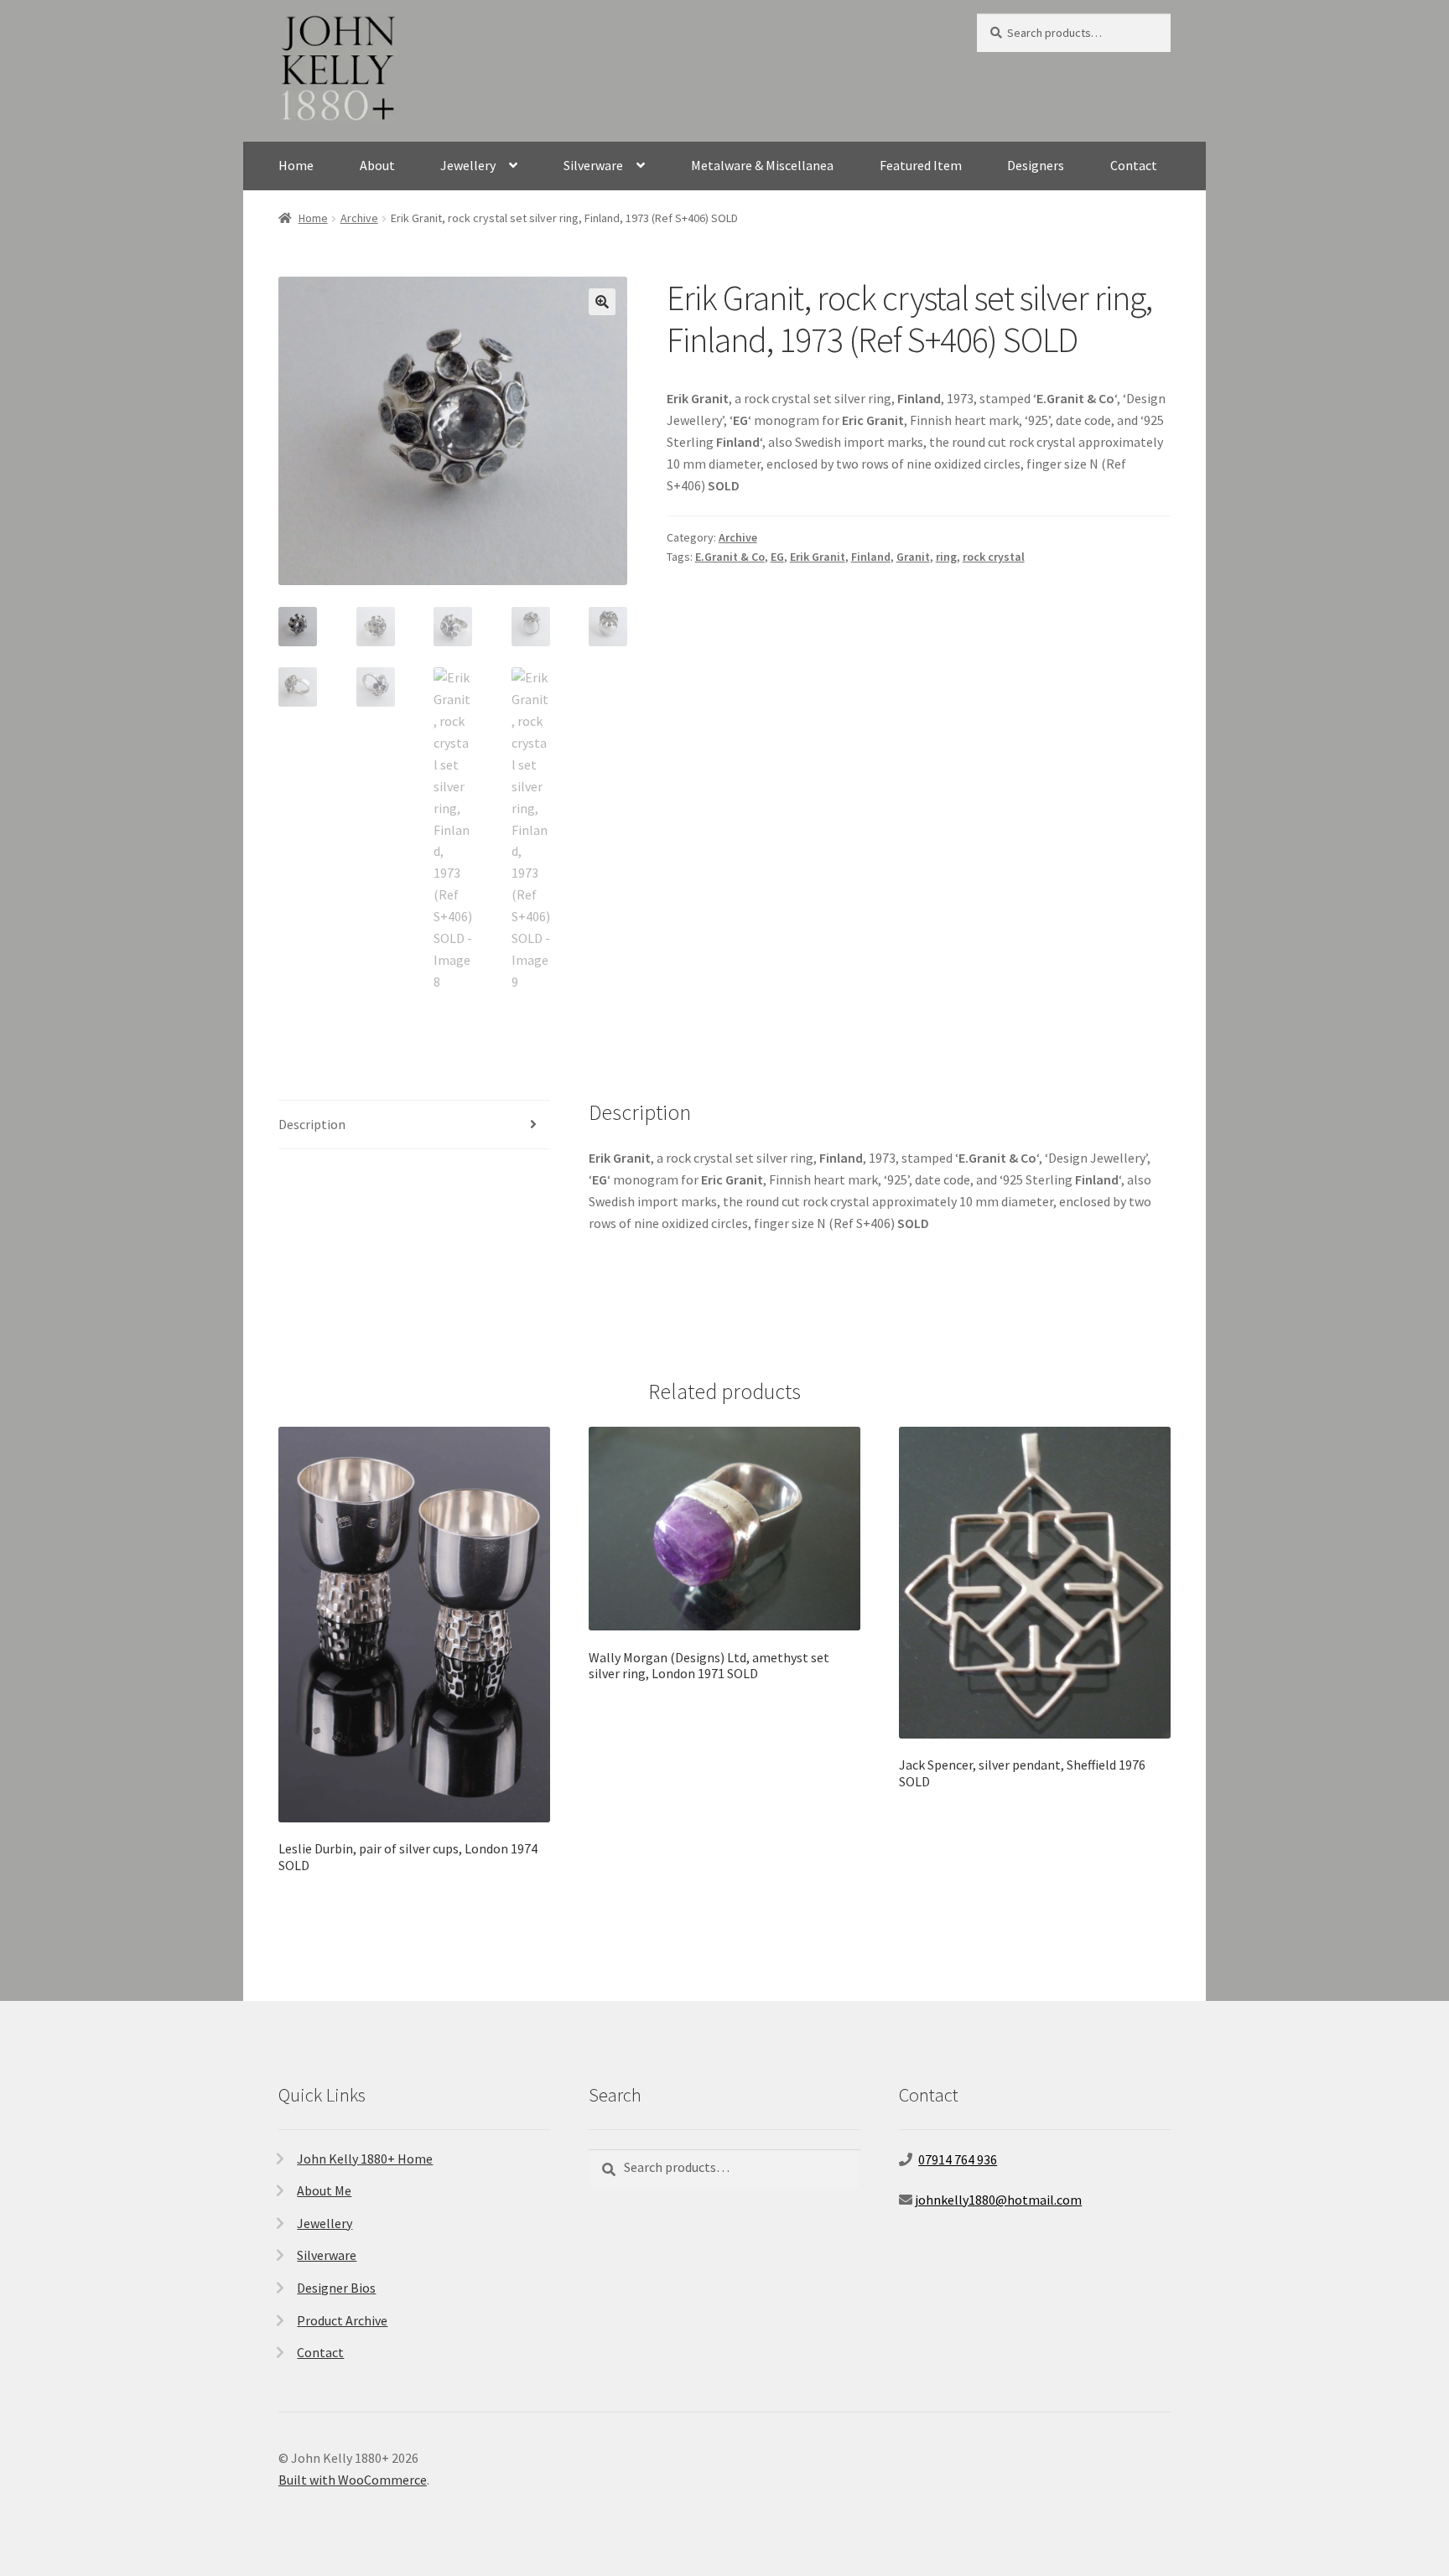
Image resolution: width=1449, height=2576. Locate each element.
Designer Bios (336, 2288)
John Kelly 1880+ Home (365, 2159)
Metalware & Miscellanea (762, 165)
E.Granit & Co (730, 557)
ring (946, 557)
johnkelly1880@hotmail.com (998, 2200)
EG (777, 557)
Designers (1036, 165)
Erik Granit (818, 557)
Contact (1134, 165)
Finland (871, 557)
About (377, 165)
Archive (359, 218)
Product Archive (342, 2320)
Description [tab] (312, 1124)
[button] (602, 302)
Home (296, 165)
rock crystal (994, 557)
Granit (913, 557)
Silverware (593, 165)
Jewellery (468, 165)
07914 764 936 (958, 2159)
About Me (324, 2190)
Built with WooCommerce (353, 2480)
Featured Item (921, 165)
